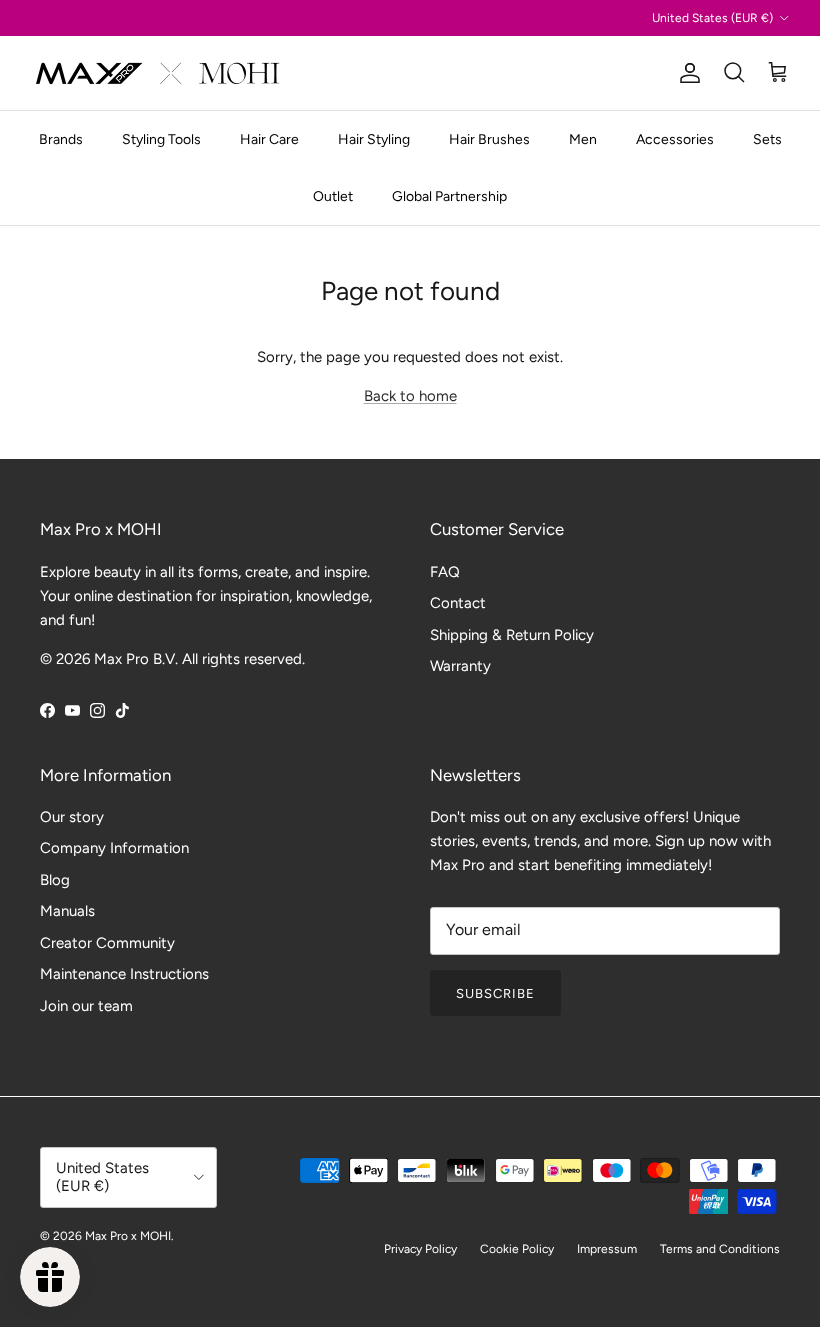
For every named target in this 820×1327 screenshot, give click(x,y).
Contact (458, 603)
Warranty (460, 666)
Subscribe (495, 993)
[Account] (686, 73)
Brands (61, 139)
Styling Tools (161, 139)
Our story (72, 817)
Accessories (675, 139)
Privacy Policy (420, 1249)
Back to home (410, 396)
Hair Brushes (489, 139)
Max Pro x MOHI (128, 1236)
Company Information (114, 848)
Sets (767, 139)
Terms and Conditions (720, 1249)
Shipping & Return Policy (512, 635)
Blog (55, 880)
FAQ (445, 572)
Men (583, 139)
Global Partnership (449, 196)
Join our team (86, 1006)
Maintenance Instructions (124, 974)
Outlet (333, 196)
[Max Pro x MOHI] (157, 73)
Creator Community (107, 943)
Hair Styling (374, 139)
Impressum (607, 1249)
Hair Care (269, 139)
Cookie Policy (517, 1249)
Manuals (67, 911)
